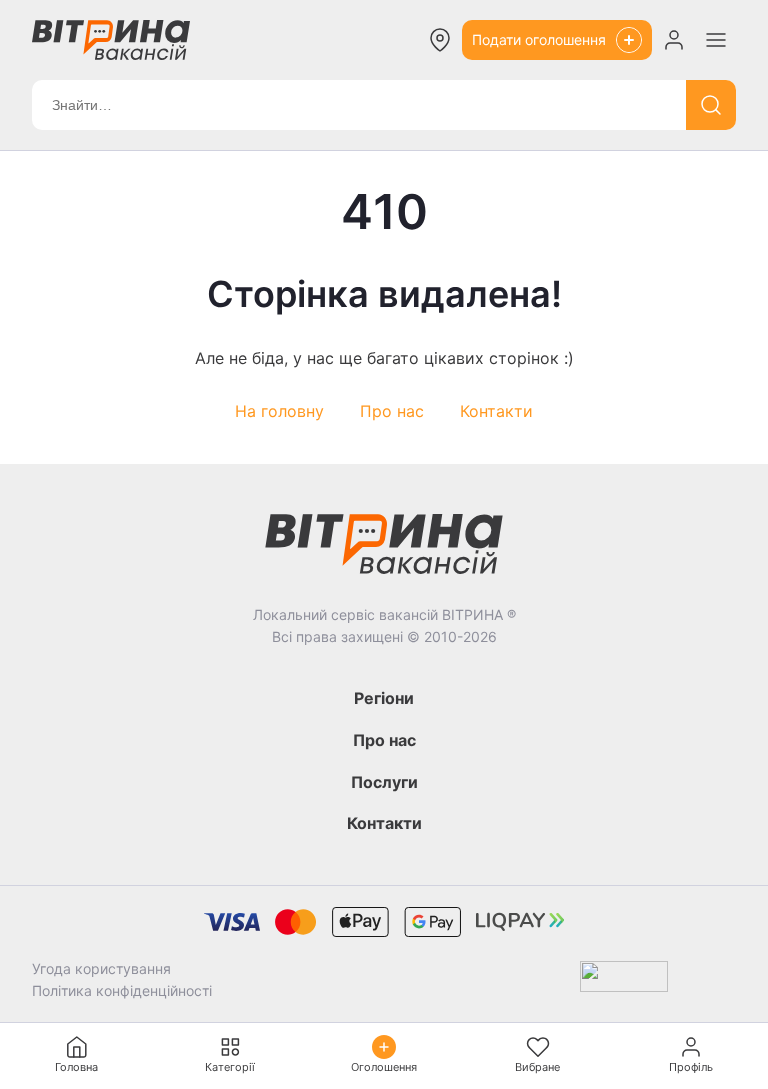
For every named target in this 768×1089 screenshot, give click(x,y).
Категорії (230, 1067)
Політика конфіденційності (122, 990)
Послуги (384, 782)
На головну (279, 411)
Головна (76, 1067)
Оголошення (384, 1067)
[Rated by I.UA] (624, 980)
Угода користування (101, 968)
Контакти (496, 411)
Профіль (691, 1067)
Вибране (537, 1067)
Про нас (392, 411)
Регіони (384, 698)
